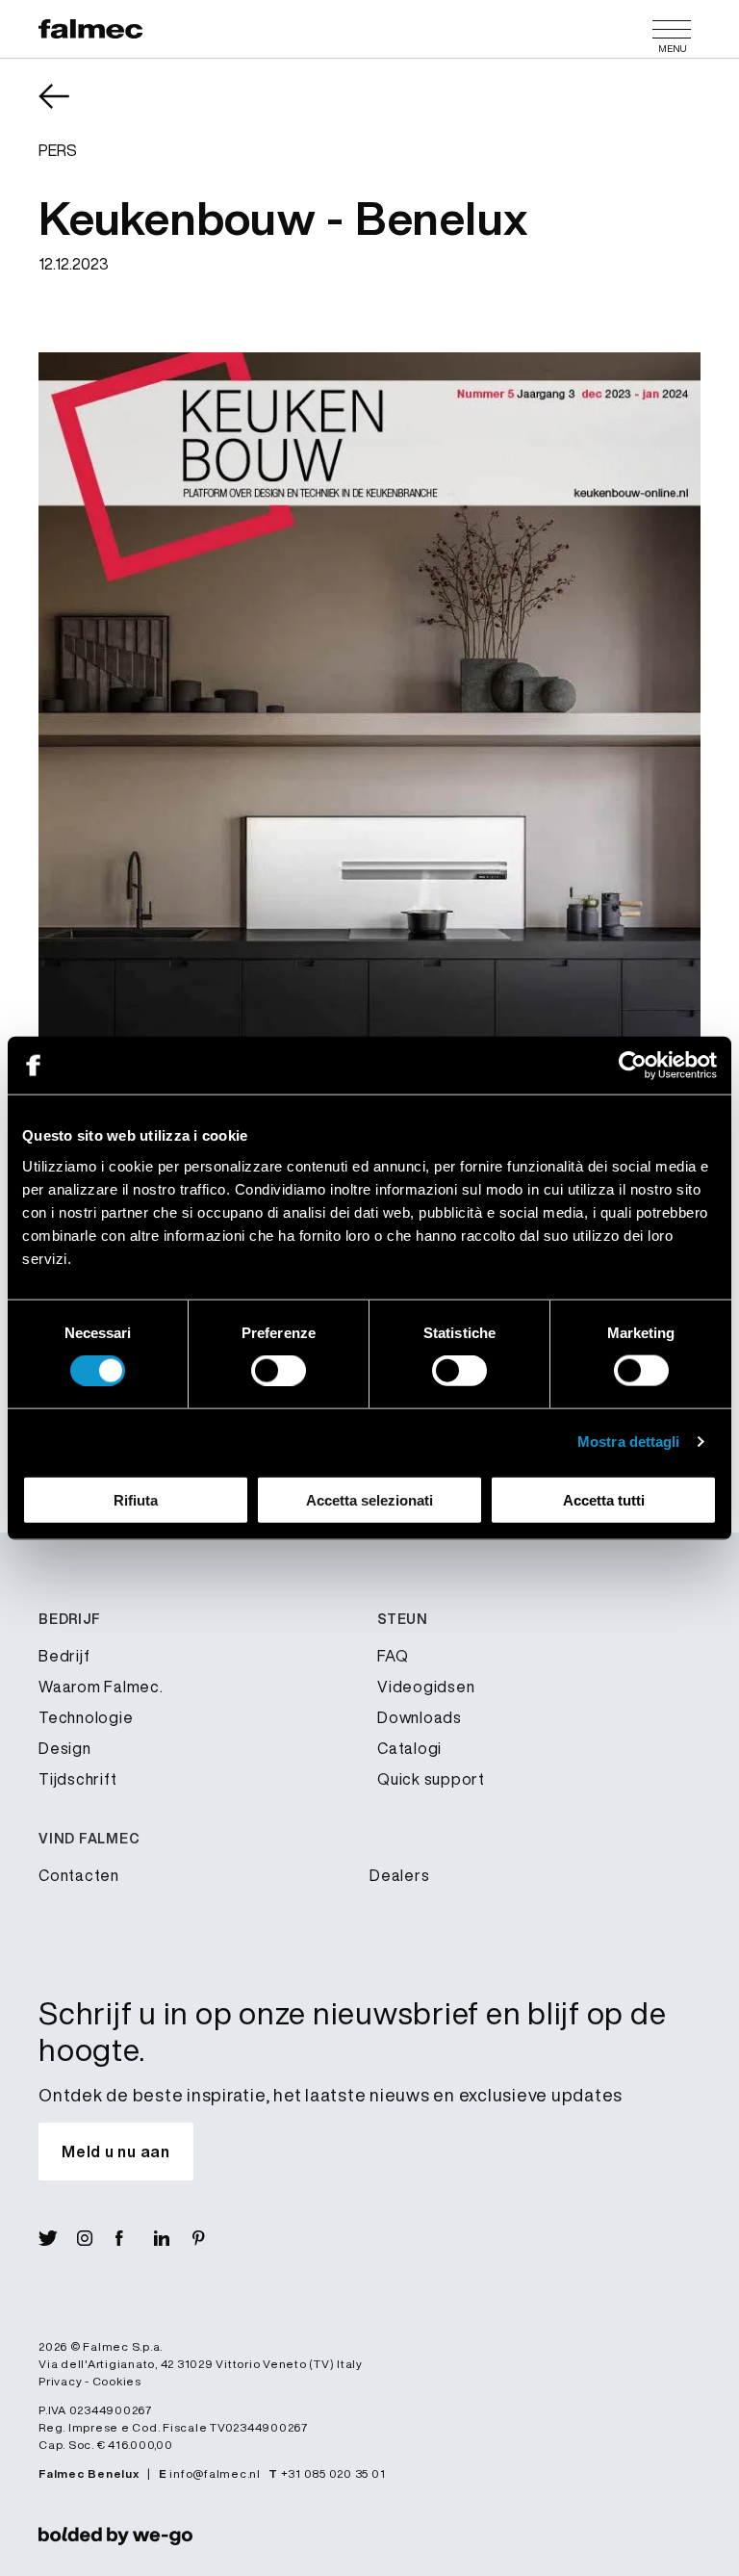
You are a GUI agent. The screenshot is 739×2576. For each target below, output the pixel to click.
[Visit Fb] (135, 2238)
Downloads (420, 1717)
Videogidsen (426, 1687)
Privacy (60, 2381)
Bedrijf (64, 1656)
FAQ (393, 1656)
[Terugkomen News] (67, 110)
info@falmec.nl (215, 2473)
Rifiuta (136, 1499)
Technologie (86, 1717)
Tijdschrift (77, 1779)
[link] (115, 2535)
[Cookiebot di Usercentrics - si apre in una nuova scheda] (633, 1066)
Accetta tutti (604, 1499)
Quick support (431, 1779)
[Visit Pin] (212, 2238)
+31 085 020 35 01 (333, 2473)
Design (65, 1748)
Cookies (117, 2381)
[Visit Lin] (173, 2238)
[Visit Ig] (96, 2238)
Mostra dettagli (629, 1442)
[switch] (279, 1371)
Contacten (79, 1875)
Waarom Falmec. (101, 1687)
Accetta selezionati (369, 1499)
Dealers (399, 1875)
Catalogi (409, 1748)
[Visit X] (58, 2238)
